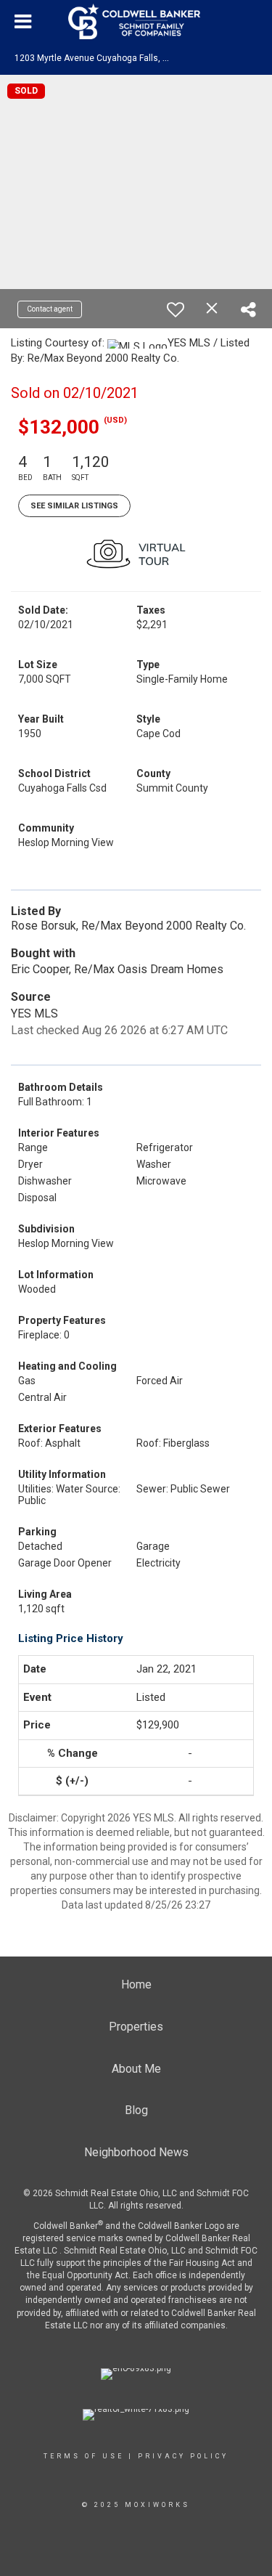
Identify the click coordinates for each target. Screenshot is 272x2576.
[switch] (176, 309)
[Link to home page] (136, 22)
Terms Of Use (84, 2456)
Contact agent (50, 309)
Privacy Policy (183, 2456)
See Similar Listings (74, 506)
